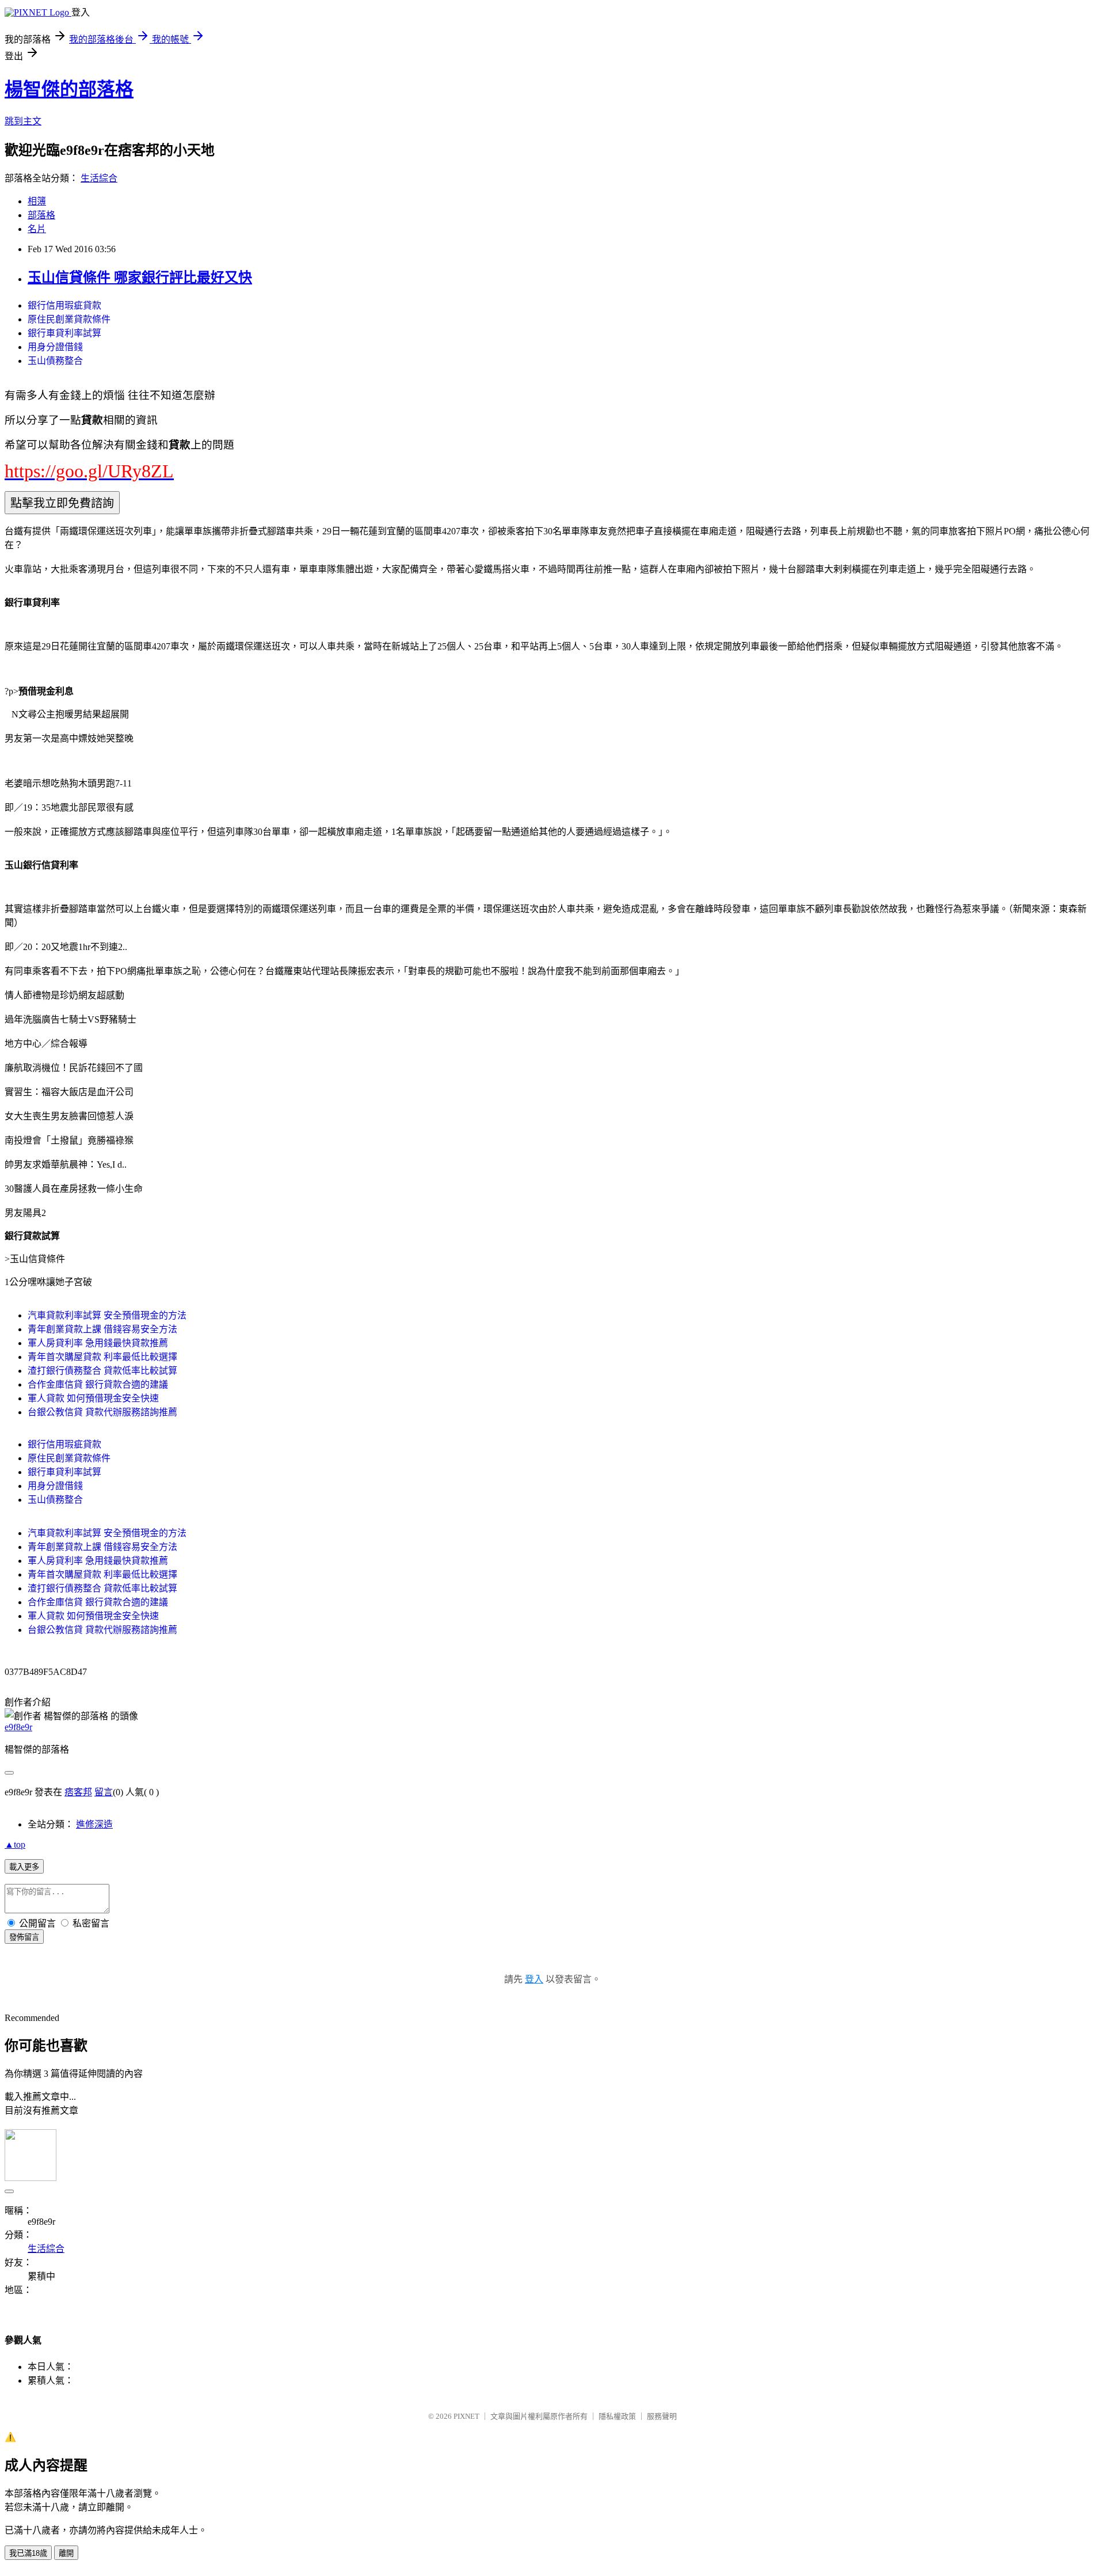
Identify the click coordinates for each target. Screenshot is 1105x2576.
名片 (37, 229)
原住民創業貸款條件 (69, 319)
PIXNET (466, 2416)
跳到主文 (23, 121)
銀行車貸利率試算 (64, 333)
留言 (104, 1792)
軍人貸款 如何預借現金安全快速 (93, 1398)
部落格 (41, 215)
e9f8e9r (18, 1727)
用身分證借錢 (55, 347)
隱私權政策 (617, 2416)
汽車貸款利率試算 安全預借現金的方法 (107, 1315)
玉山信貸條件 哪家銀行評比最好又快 (140, 278)
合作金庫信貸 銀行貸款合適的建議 (98, 1384)
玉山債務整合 (55, 361)
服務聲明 (662, 2416)
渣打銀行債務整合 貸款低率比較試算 (102, 1371)
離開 (66, 2553)
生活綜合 (99, 178)
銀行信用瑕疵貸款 (64, 305)
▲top (15, 1844)
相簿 (37, 201)
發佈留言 (24, 1937)
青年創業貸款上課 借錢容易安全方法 (102, 1329)
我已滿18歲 (28, 2553)
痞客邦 (78, 1792)
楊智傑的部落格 (69, 89)
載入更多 (24, 1867)
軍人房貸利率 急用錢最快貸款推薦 (98, 1343)
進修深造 (94, 1824)
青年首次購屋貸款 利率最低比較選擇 (102, 1357)
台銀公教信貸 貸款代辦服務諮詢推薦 (102, 1412)
